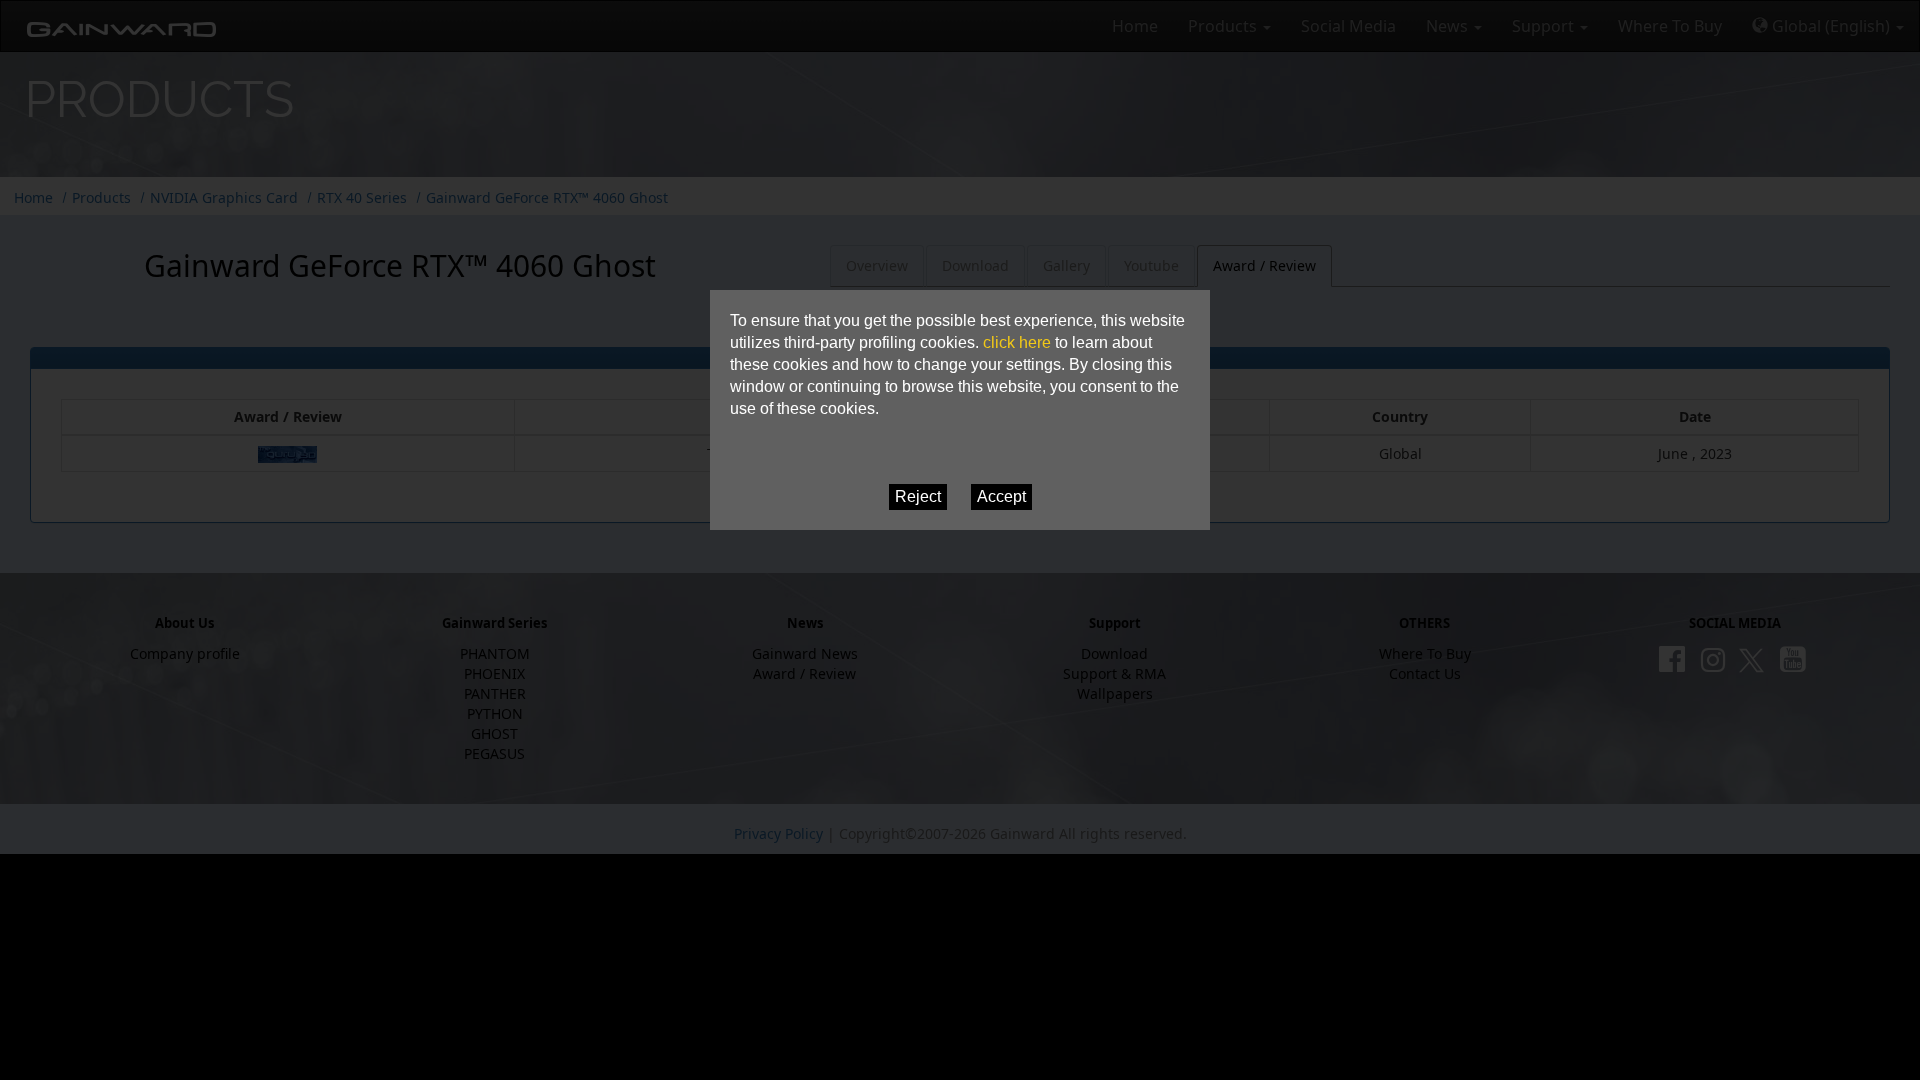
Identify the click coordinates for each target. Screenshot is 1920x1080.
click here (1017, 342)
